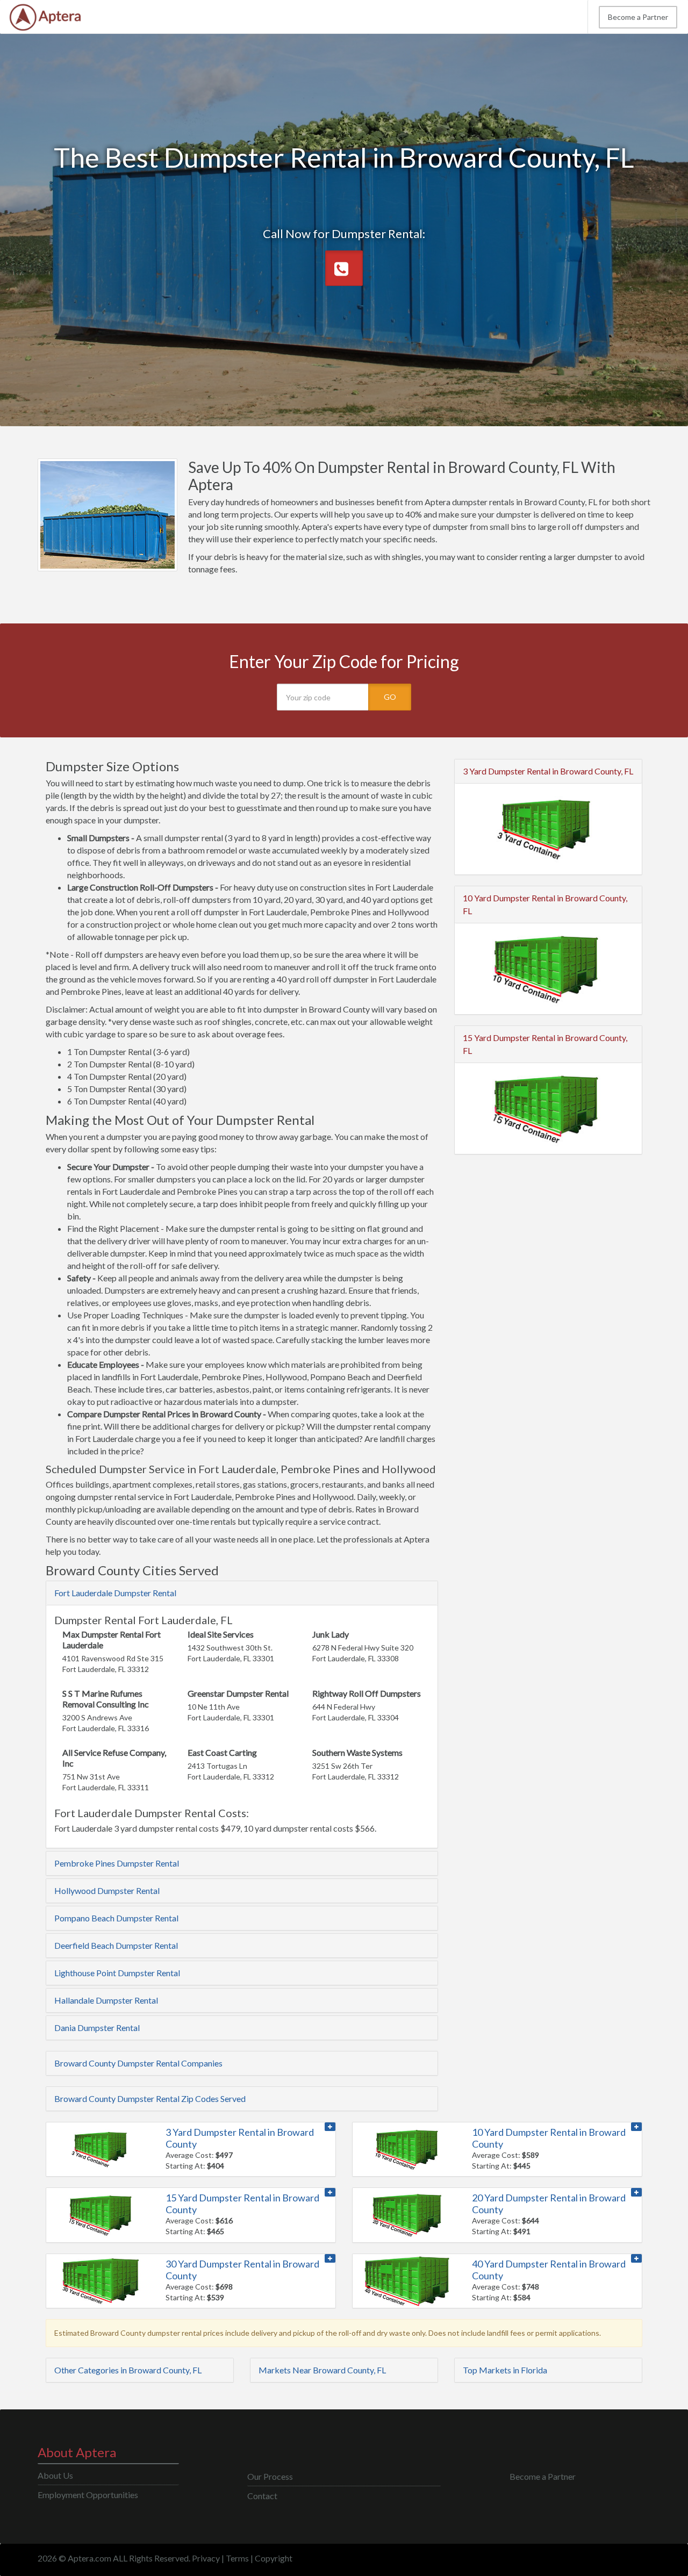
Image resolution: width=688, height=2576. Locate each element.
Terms (237, 2558)
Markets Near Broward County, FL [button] (322, 2370)
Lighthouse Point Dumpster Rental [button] (117, 1973)
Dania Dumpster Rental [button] (97, 2028)
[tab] (242, 1593)
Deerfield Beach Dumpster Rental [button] (116, 1945)
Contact (262, 2496)
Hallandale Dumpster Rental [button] (106, 2000)
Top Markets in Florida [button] (505, 2370)
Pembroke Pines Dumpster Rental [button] (117, 1863)
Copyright (274, 2558)
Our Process (270, 2476)
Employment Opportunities (88, 2495)
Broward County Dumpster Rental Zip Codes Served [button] (150, 2098)
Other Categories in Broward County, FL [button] (128, 2370)
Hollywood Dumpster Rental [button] (107, 1890)
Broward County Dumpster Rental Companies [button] (138, 2063)
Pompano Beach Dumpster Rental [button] (116, 1918)
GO (390, 697)
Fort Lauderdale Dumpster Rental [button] (115, 1593)
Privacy (206, 2558)
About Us (55, 2475)
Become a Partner (638, 17)
